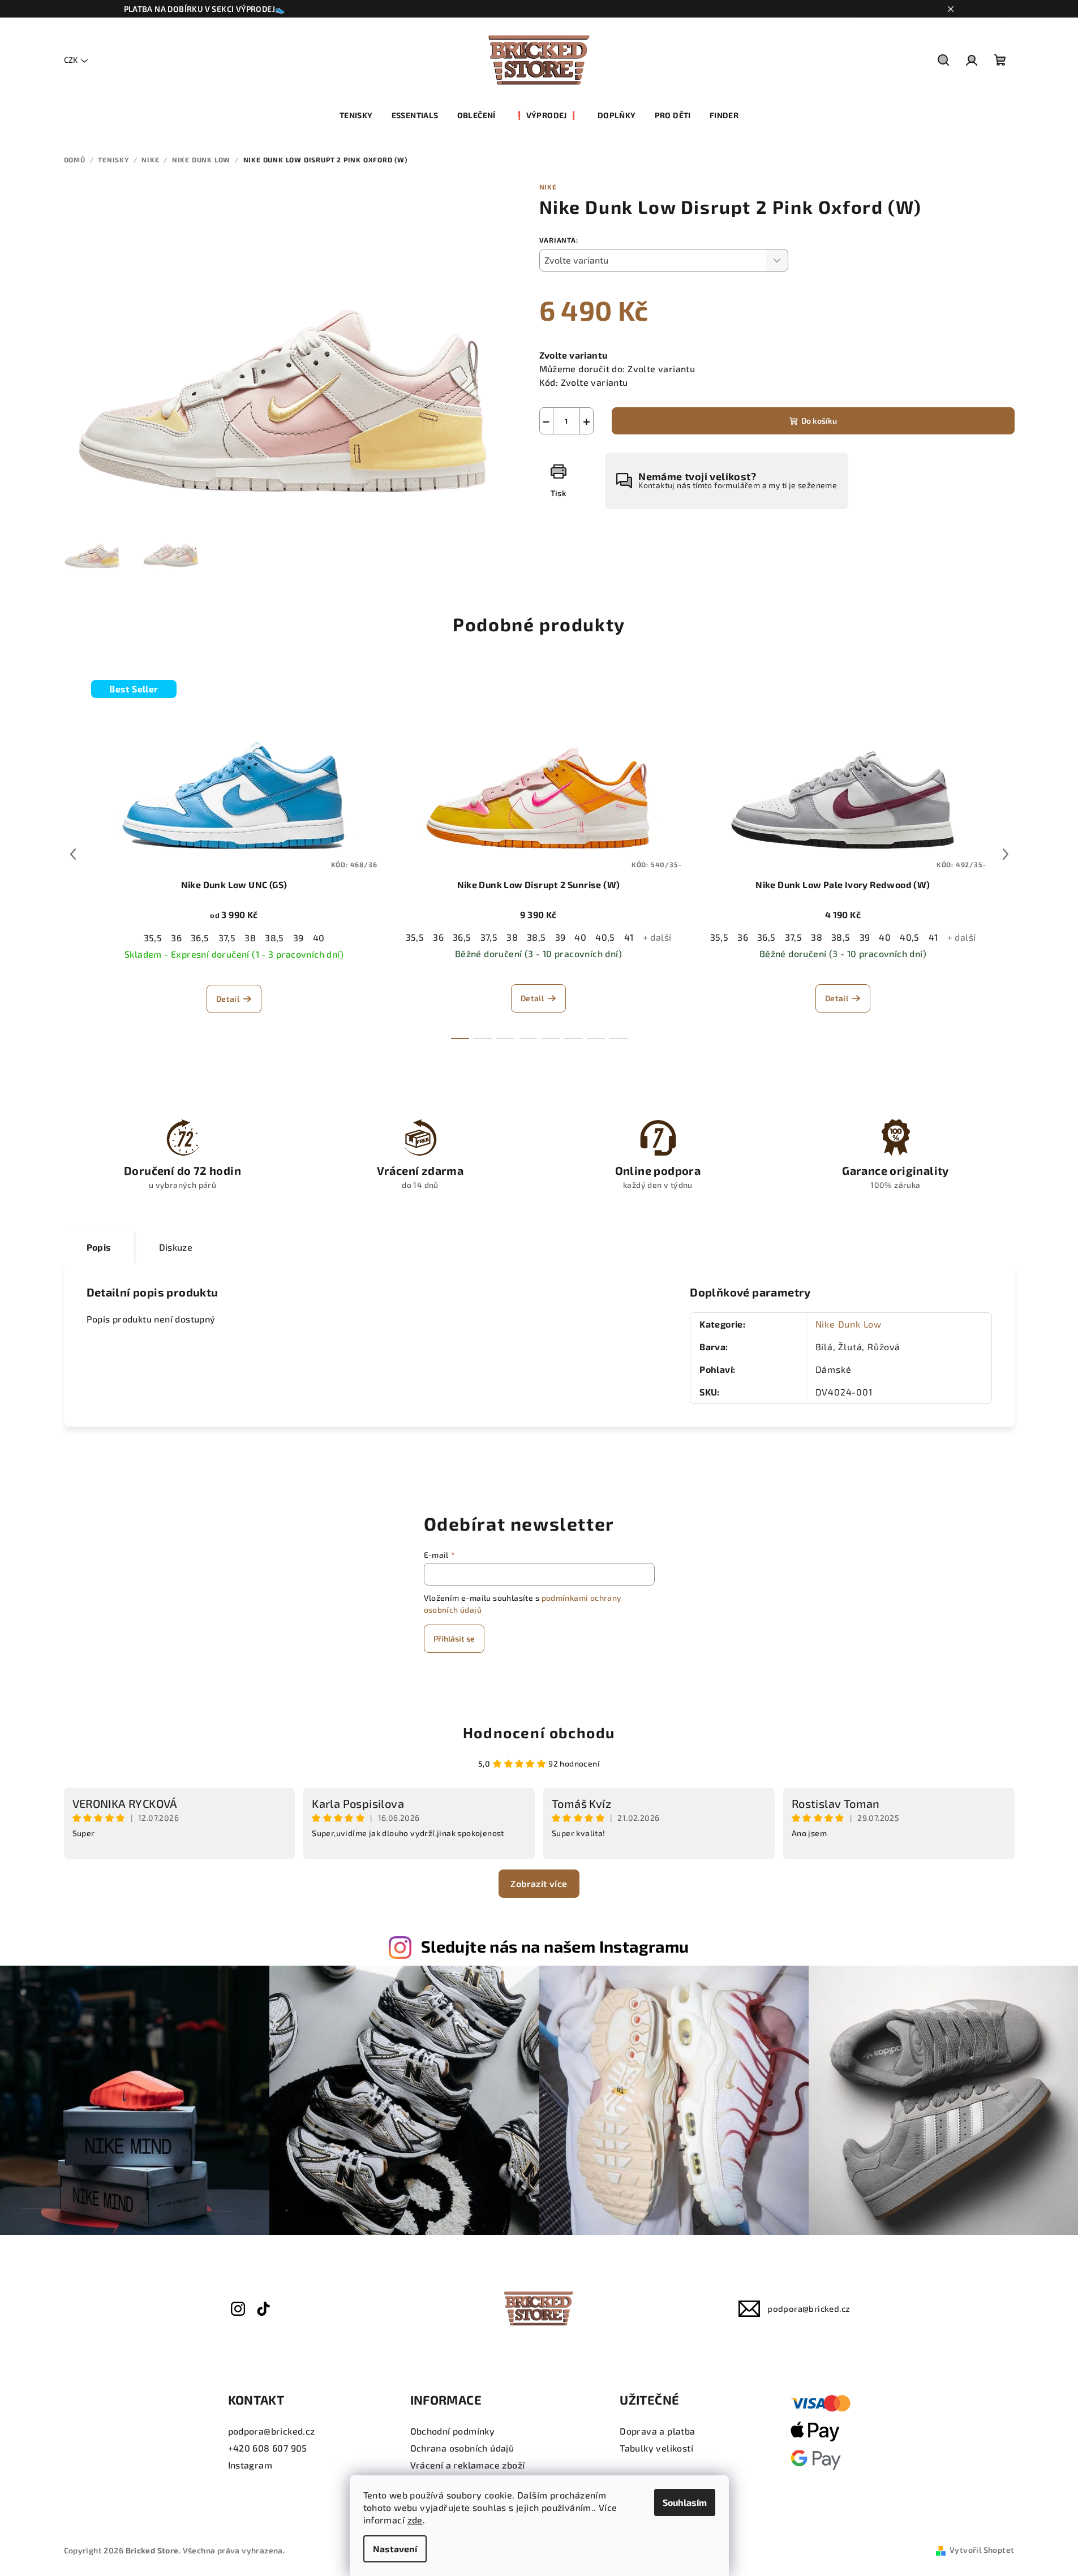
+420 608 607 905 (268, 2448)
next (1006, 854)
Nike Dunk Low (849, 1324)
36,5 (200, 938)
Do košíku (819, 421)
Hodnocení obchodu (539, 1732)
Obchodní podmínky (453, 2431)
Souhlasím (685, 2502)
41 (629, 937)
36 (176, 938)
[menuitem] (356, 115)
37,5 (227, 938)
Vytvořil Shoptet (982, 2550)
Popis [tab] (99, 1247)
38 (250, 938)
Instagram (250, 2465)
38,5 (274, 938)
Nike (548, 187)
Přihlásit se (454, 1638)
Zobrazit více (539, 1883)
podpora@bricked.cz (809, 2308)
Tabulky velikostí (656, 2448)
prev (73, 854)
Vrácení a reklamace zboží (468, 2465)
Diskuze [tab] (176, 1247)
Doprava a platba (657, 2431)
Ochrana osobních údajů (462, 2448)
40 (319, 938)
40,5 (605, 937)
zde (415, 2520)
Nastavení (395, 2549)
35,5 (153, 938)
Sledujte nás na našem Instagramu (555, 1946)
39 (299, 938)
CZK (71, 60)
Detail (228, 999)
